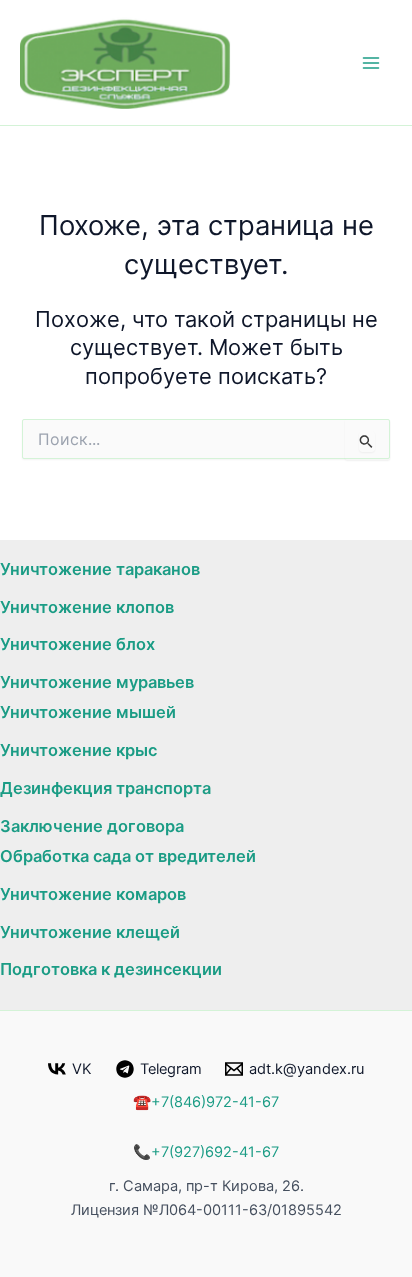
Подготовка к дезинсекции (111, 969)
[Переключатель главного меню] (371, 63)
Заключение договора (92, 826)
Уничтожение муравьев (97, 682)
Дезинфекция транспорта (105, 788)
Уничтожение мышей (88, 712)
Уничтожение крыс (78, 750)
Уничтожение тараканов (100, 569)
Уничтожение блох (77, 644)
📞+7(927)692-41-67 (206, 1152)
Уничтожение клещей (90, 932)
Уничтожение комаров (93, 894)
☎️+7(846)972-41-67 (206, 1102)
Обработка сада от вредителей (128, 856)
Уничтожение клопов (87, 607)
